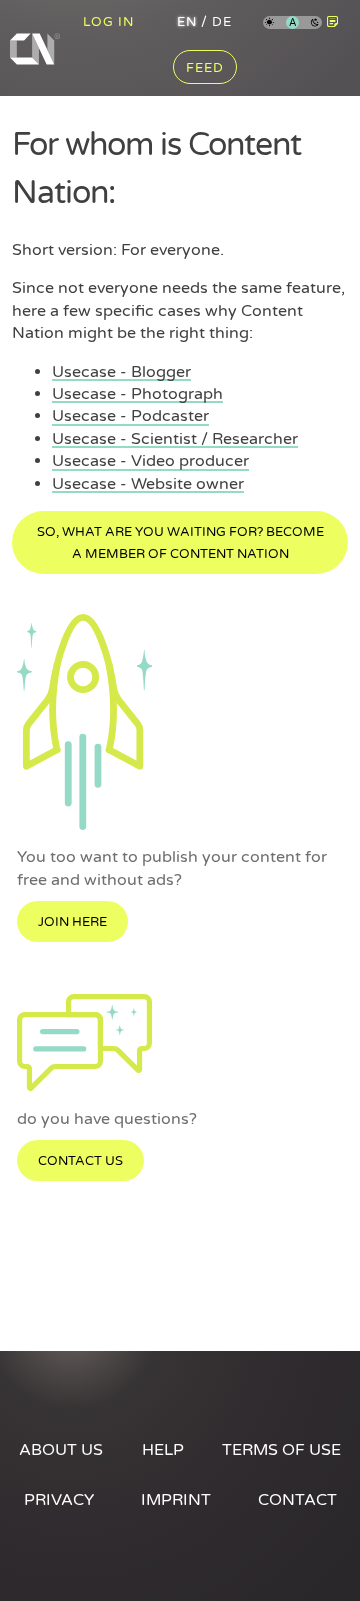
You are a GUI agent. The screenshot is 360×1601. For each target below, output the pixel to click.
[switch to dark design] (315, 23)
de (222, 22)
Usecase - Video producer (150, 461)
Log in (108, 22)
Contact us (80, 1161)
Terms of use (281, 1450)
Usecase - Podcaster (130, 416)
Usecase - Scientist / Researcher (175, 439)
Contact (297, 1500)
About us (61, 1450)
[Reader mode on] (333, 22)
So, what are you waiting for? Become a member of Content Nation (180, 543)
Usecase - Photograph (137, 394)
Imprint (176, 1500)
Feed (205, 68)
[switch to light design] (269, 23)
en (187, 22)
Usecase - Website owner (148, 484)
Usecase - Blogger (121, 372)
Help (163, 1450)
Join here (72, 922)
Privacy (59, 1500)
